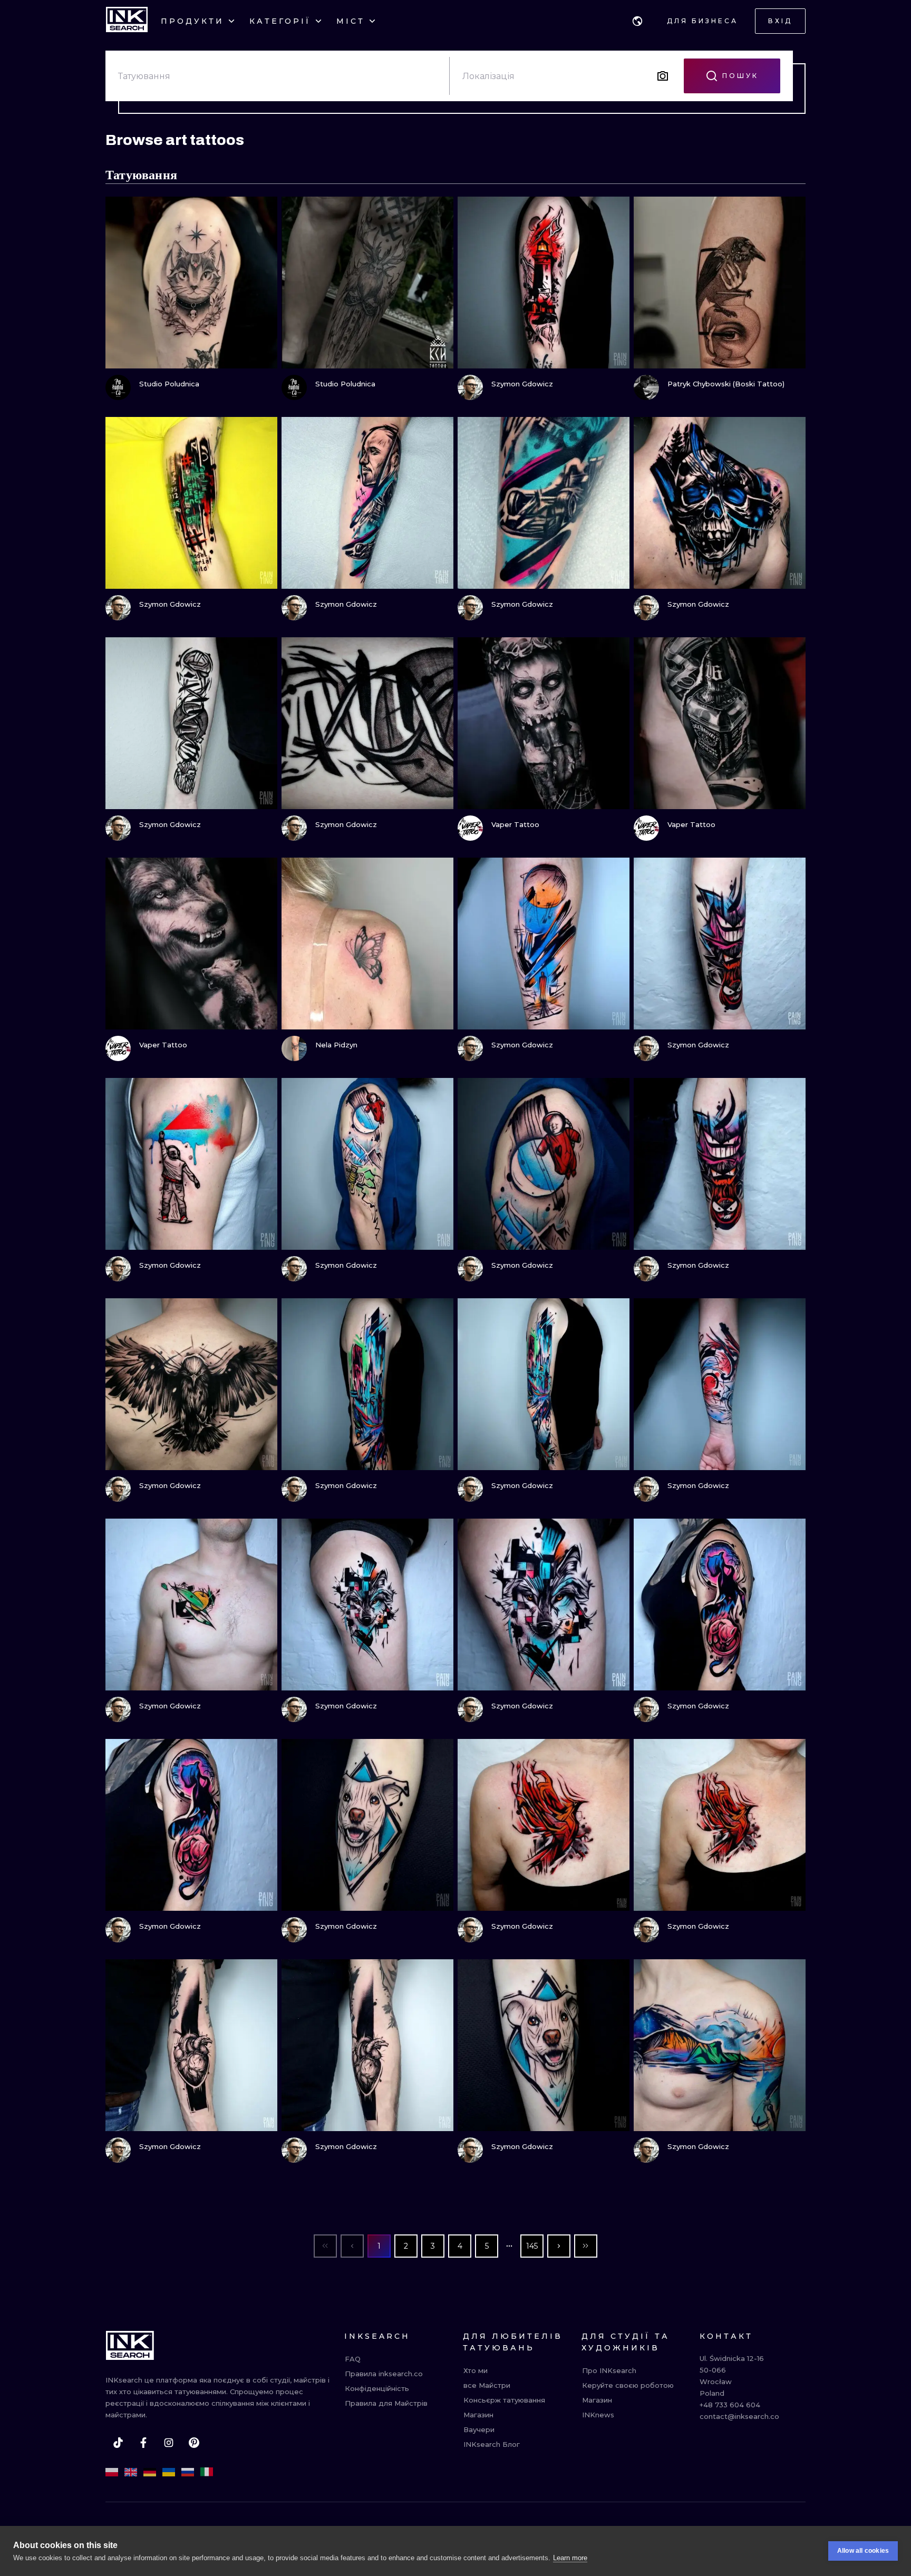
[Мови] (637, 21)
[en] (131, 2472)
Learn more (570, 2558)
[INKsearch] (127, 21)
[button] (637, 21)
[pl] (112, 2472)
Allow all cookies (863, 2551)
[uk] (169, 2472)
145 (532, 2246)
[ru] (188, 2472)
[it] (207, 2472)
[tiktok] (118, 2443)
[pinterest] (194, 2443)
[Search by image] (663, 76)
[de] (150, 2472)
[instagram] (169, 2443)
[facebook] (143, 2443)
